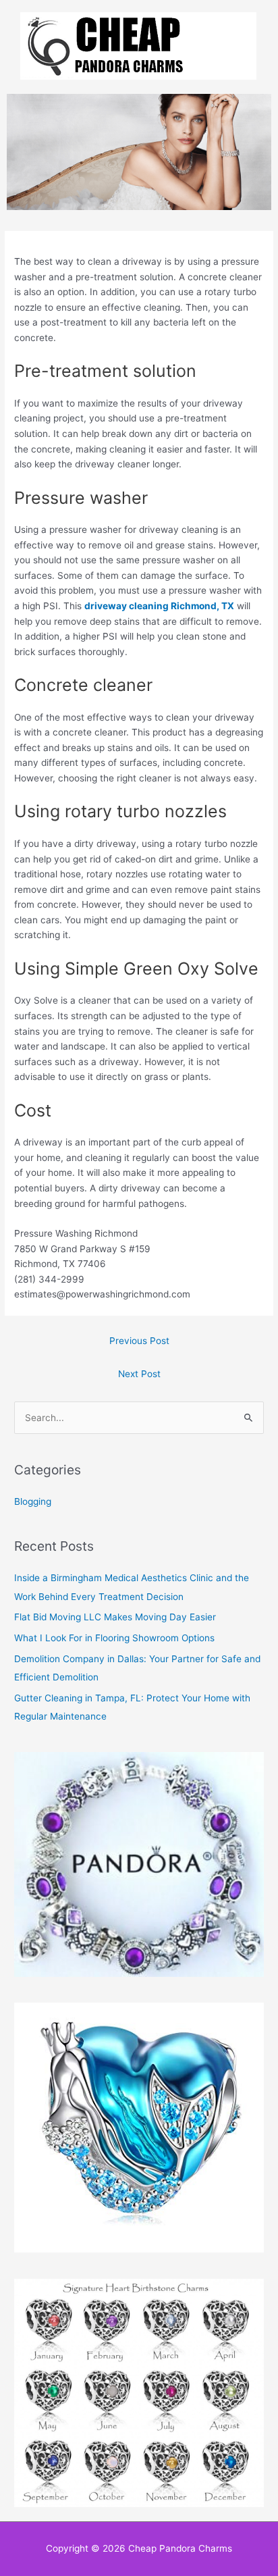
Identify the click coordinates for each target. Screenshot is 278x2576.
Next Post (139, 1374)
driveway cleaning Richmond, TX (159, 606)
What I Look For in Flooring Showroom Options (114, 1638)
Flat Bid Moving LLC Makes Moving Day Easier (115, 1617)
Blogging (33, 1501)
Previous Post (139, 1341)
